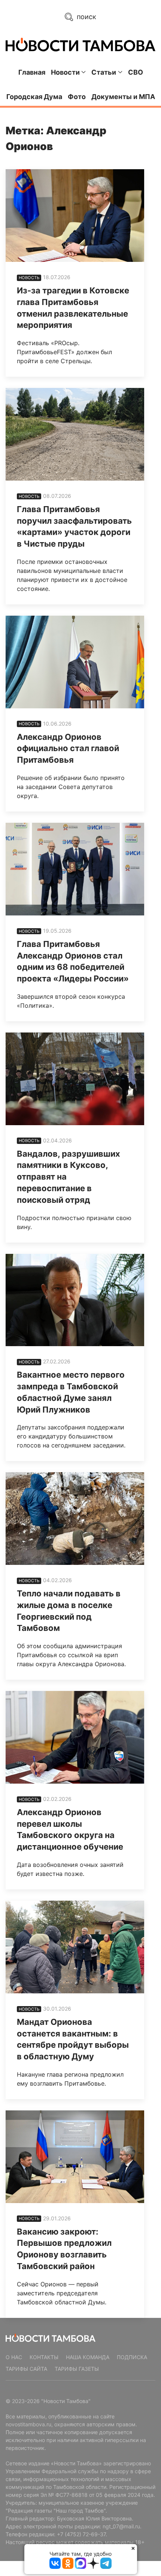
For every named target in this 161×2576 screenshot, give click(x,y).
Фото (77, 97)
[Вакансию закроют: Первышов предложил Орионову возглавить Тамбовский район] (75, 2157)
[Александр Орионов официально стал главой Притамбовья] (75, 662)
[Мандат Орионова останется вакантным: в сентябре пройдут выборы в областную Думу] (75, 1947)
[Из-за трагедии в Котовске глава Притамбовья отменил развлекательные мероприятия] (75, 216)
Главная (32, 72)
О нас (14, 2357)
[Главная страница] (80, 44)
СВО (136, 72)
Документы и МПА (123, 97)
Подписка (132, 2357)
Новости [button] (65, 72)
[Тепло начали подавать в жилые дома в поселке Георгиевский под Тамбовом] (75, 1519)
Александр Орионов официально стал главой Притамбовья (68, 748)
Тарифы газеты (77, 2369)
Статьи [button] (104, 72)
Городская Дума (34, 97)
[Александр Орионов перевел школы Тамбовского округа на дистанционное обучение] (75, 1737)
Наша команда (88, 2357)
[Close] (133, 2548)
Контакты (44, 2357)
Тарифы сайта (26, 2369)
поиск (86, 17)
